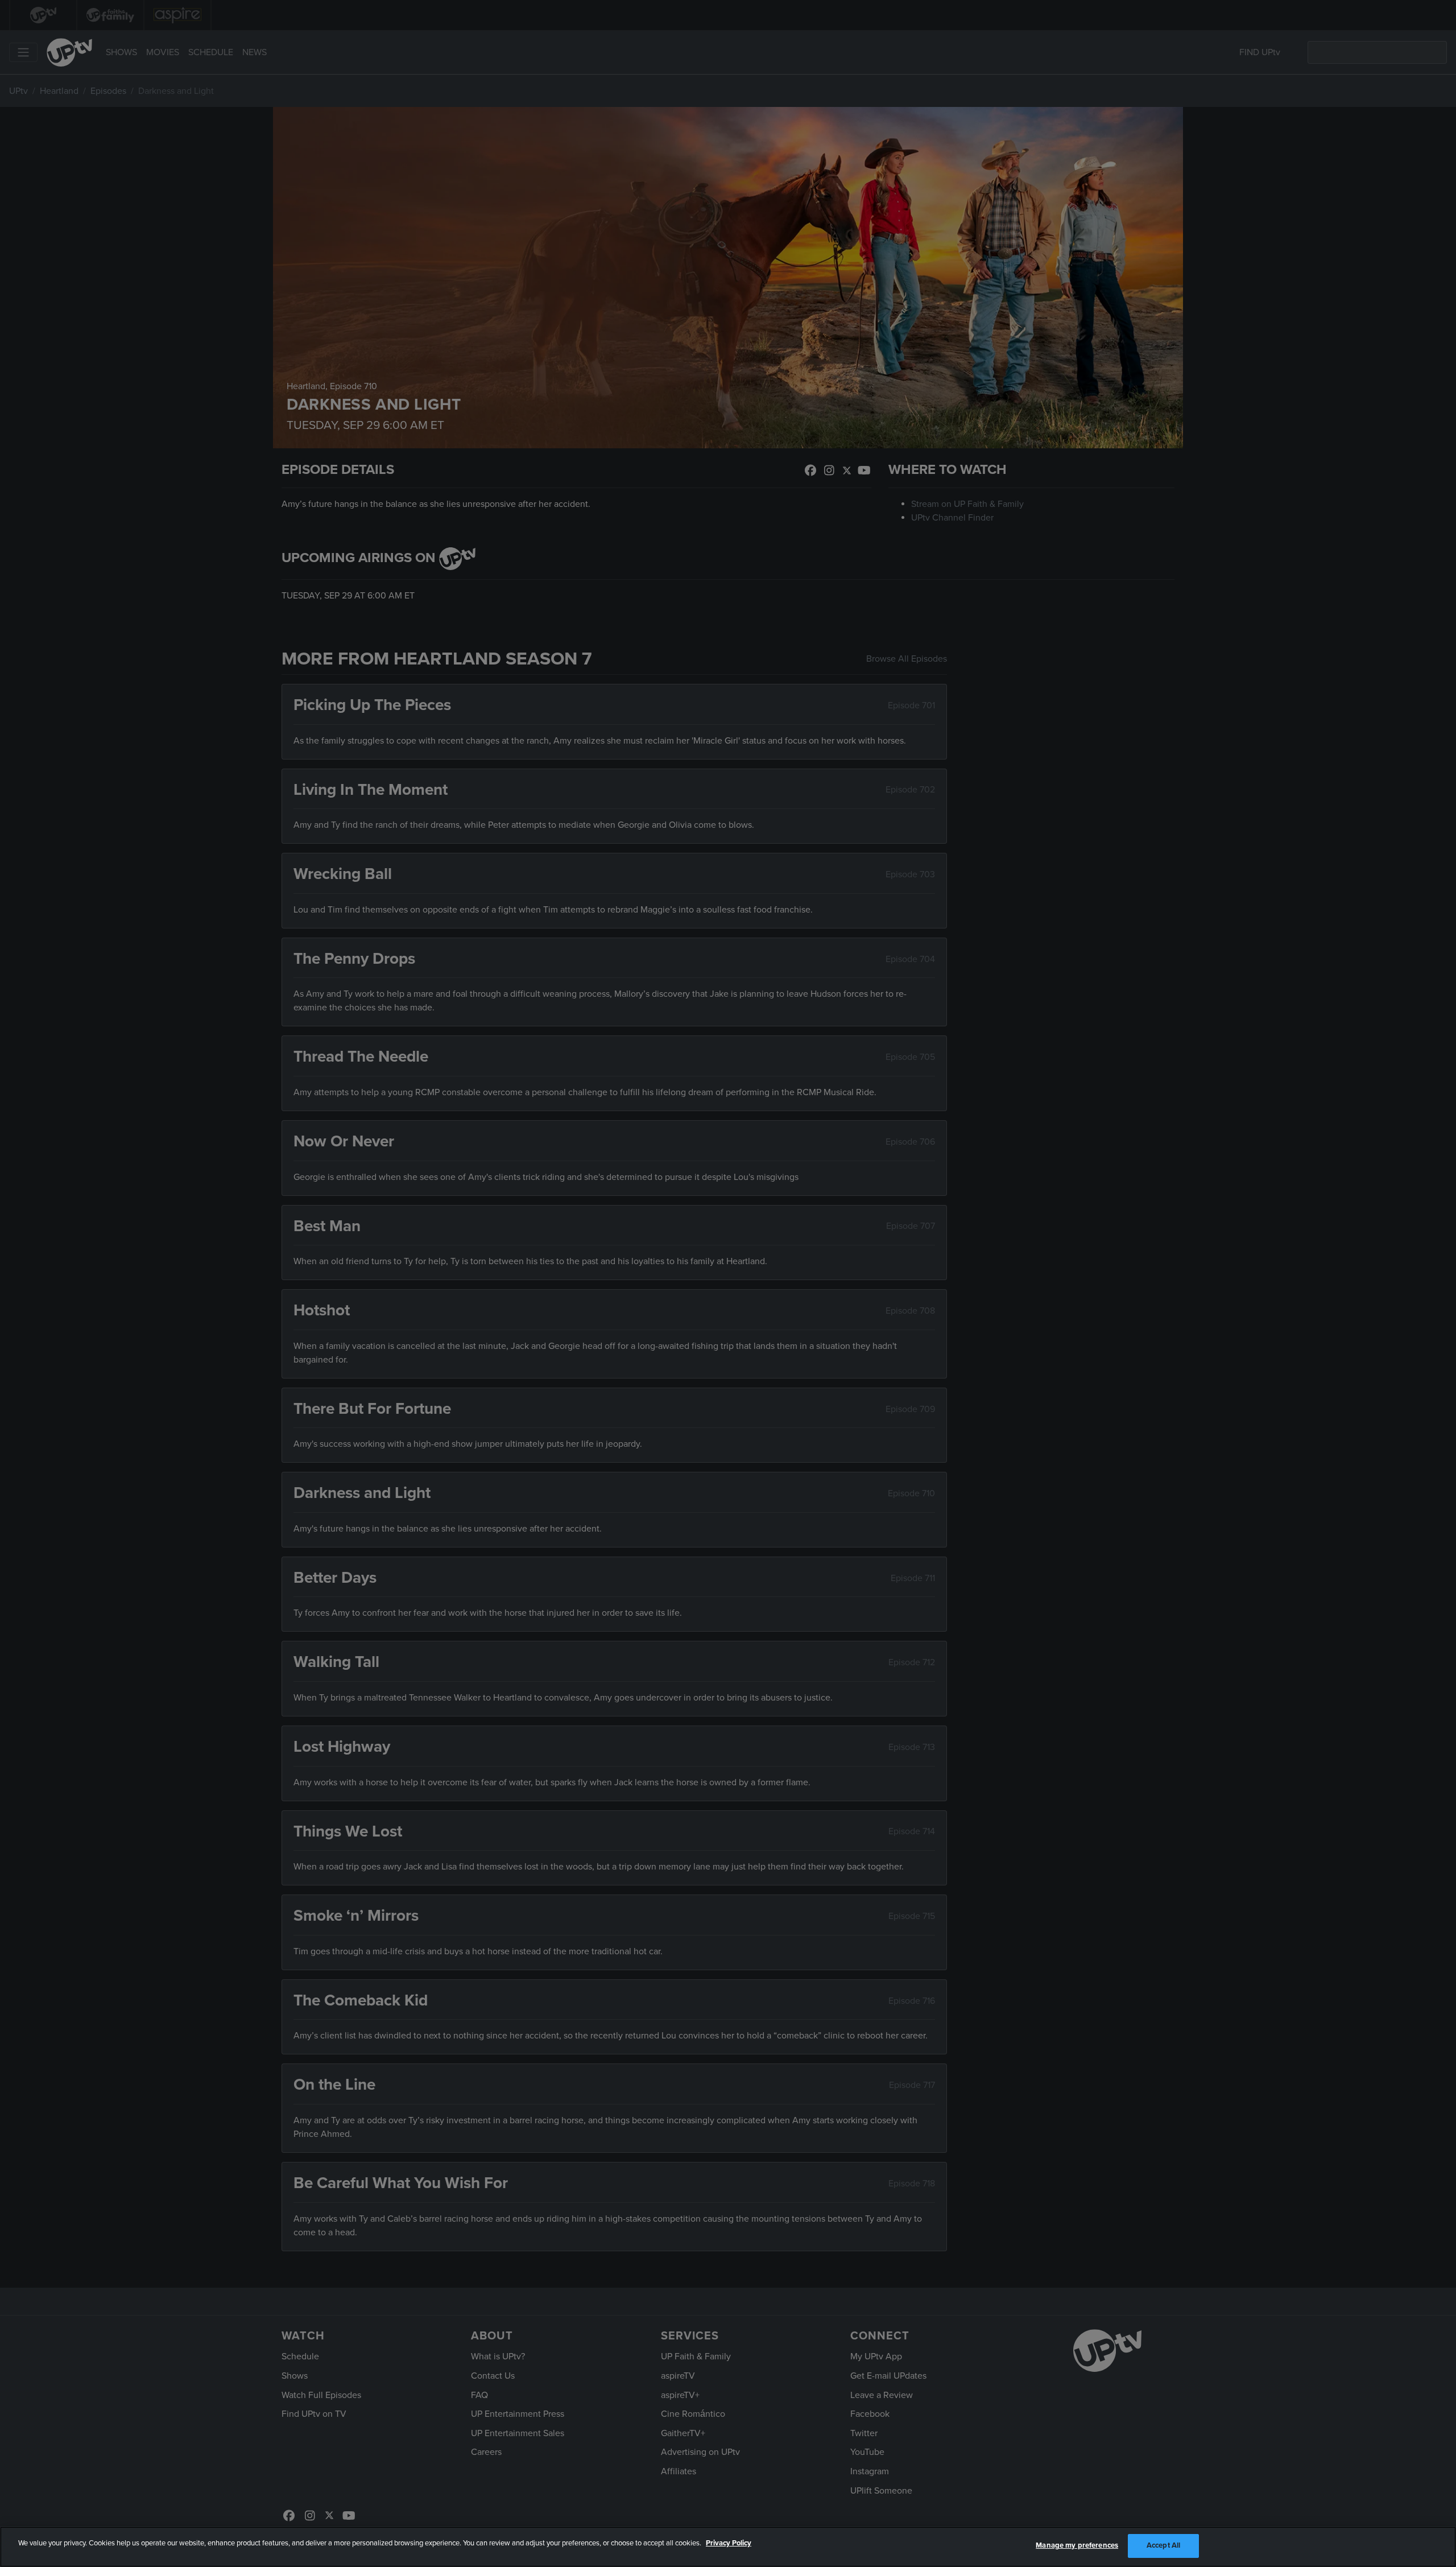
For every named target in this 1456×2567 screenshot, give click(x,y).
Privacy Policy (729, 2543)
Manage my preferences (1077, 2545)
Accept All (1163, 2545)
